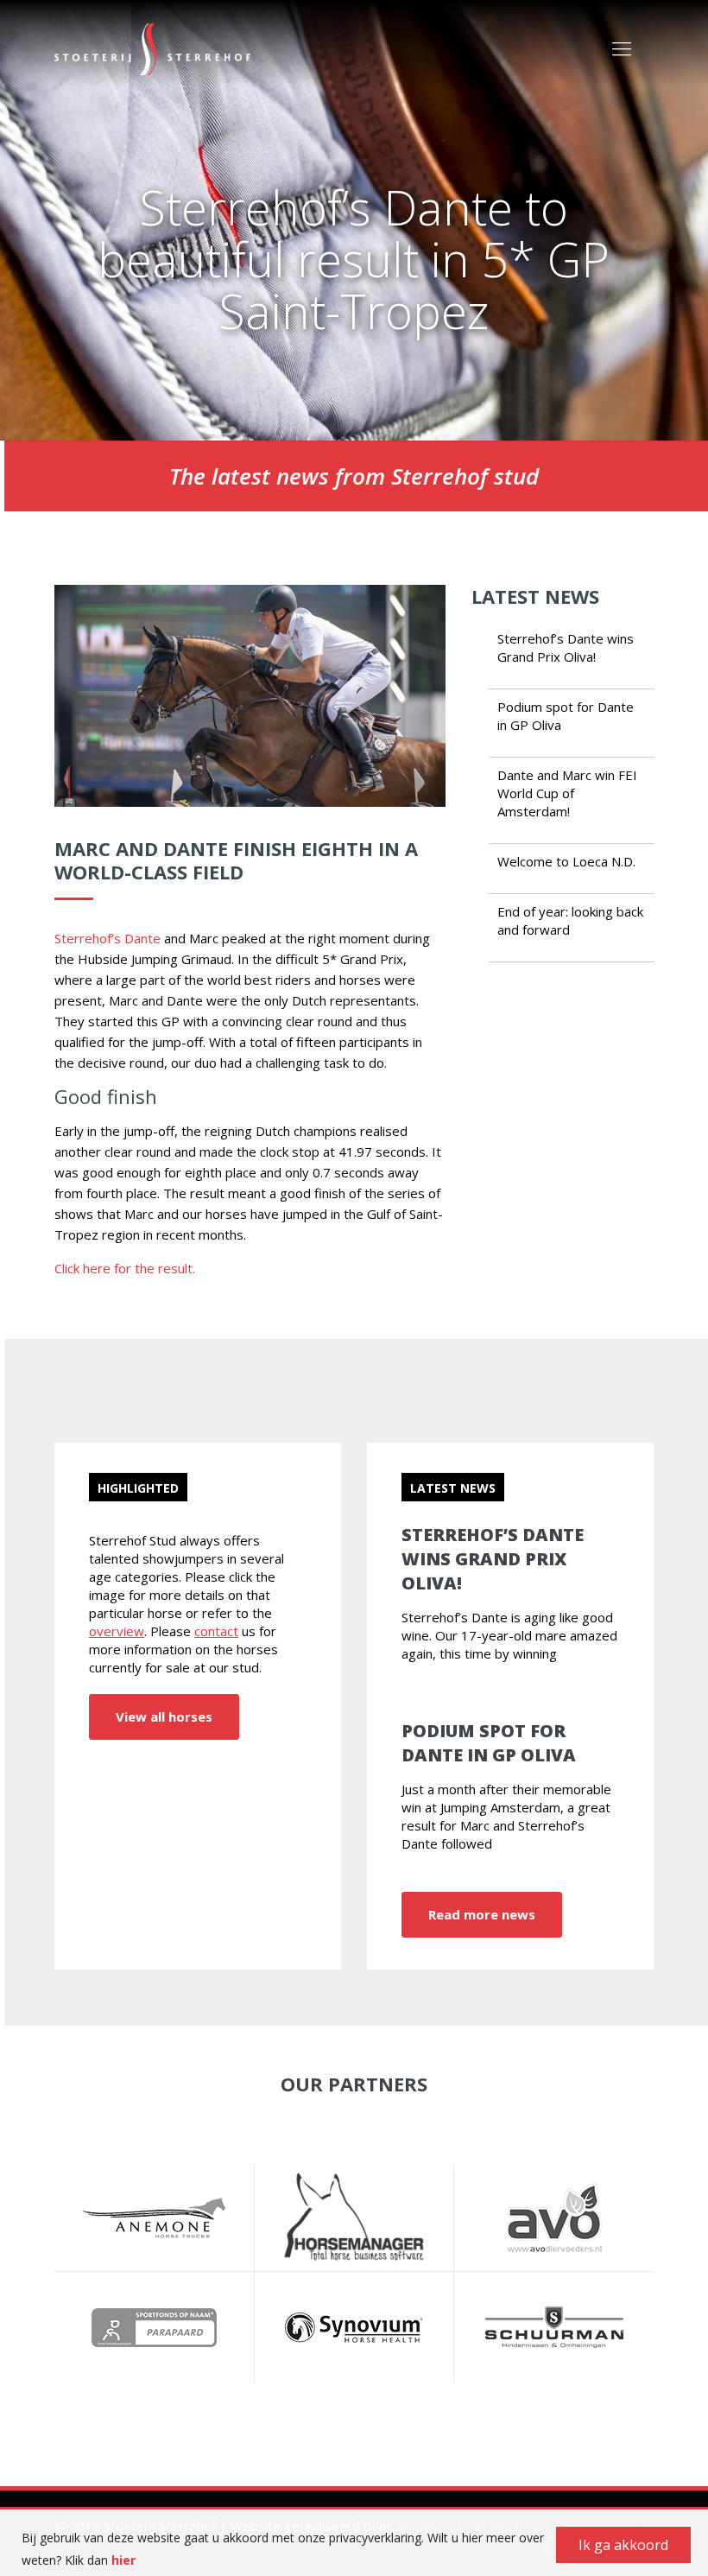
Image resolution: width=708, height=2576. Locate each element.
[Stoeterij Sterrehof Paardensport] (152, 48)
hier (123, 2560)
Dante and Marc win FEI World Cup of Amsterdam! (567, 793)
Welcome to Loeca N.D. (566, 861)
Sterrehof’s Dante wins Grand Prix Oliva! (566, 647)
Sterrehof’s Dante (107, 938)
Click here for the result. (125, 1268)
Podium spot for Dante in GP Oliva (489, 1743)
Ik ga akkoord (623, 2545)
